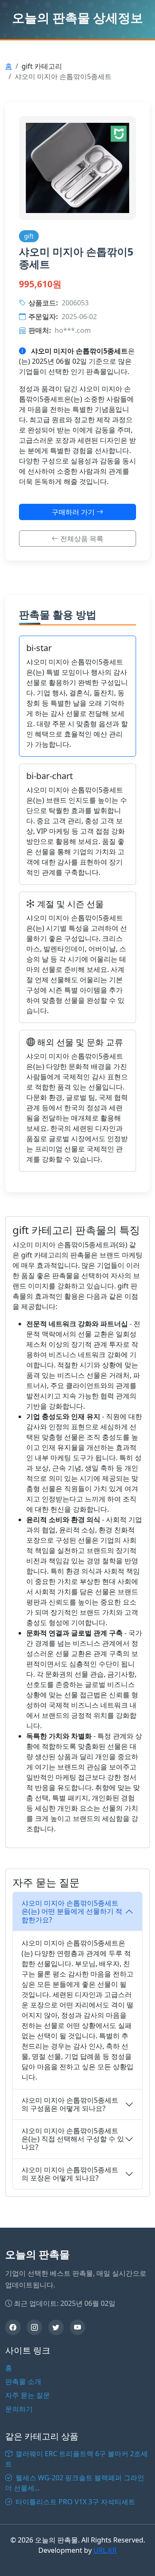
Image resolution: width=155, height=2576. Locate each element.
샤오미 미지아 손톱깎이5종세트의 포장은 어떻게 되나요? (70, 2174)
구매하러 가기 (74, 512)
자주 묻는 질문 (28, 2395)
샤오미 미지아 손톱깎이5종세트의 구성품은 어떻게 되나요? (70, 2104)
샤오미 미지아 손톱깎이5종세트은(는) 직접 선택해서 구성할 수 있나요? (73, 2139)
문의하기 (19, 2409)
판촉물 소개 (23, 2381)
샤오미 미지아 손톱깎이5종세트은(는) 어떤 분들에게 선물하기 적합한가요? (72, 1911)
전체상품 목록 (81, 539)
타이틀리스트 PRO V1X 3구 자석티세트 (74, 2502)
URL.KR (105, 2550)
